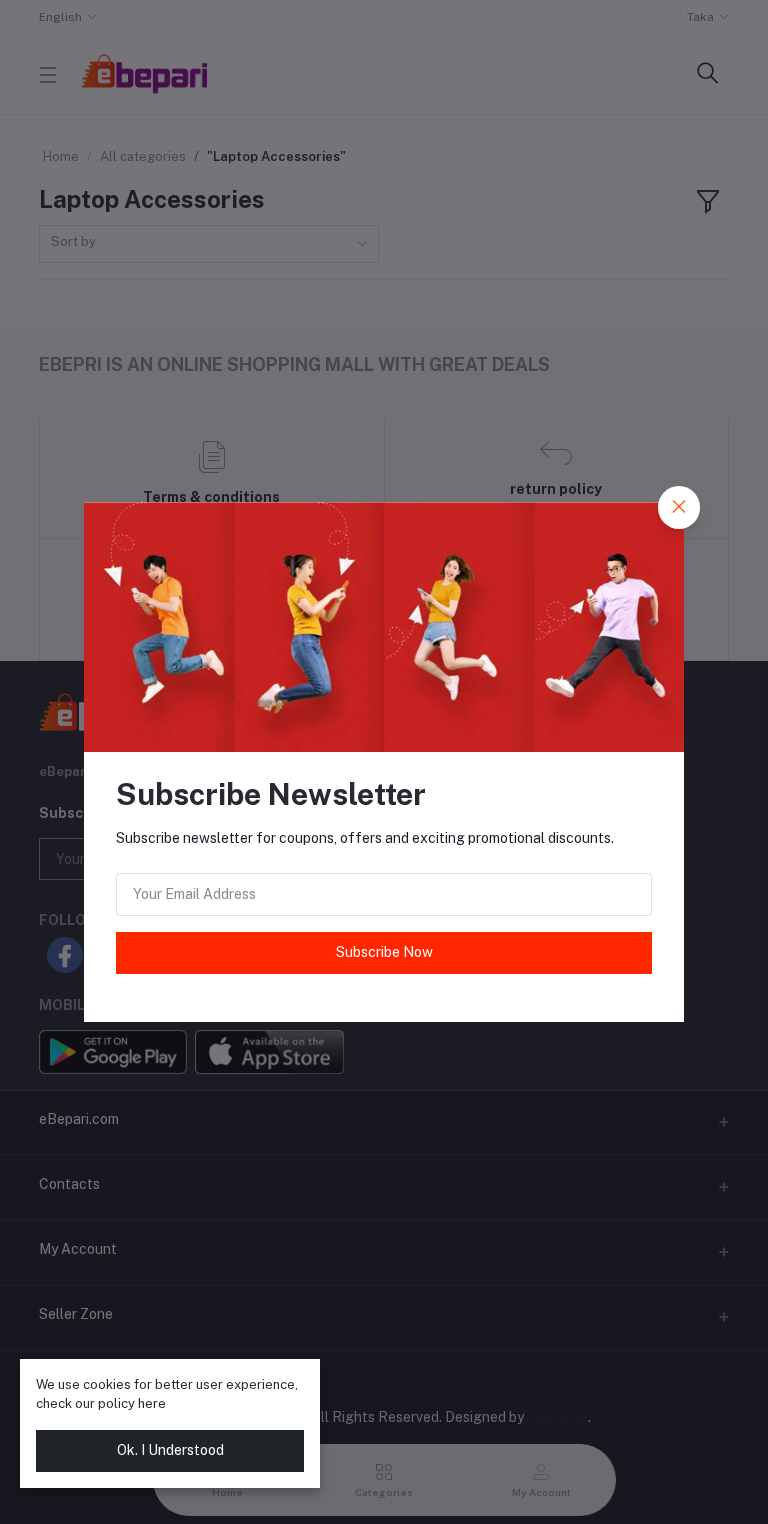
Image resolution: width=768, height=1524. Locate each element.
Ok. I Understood (170, 1450)
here (152, 1403)
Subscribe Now (384, 952)
